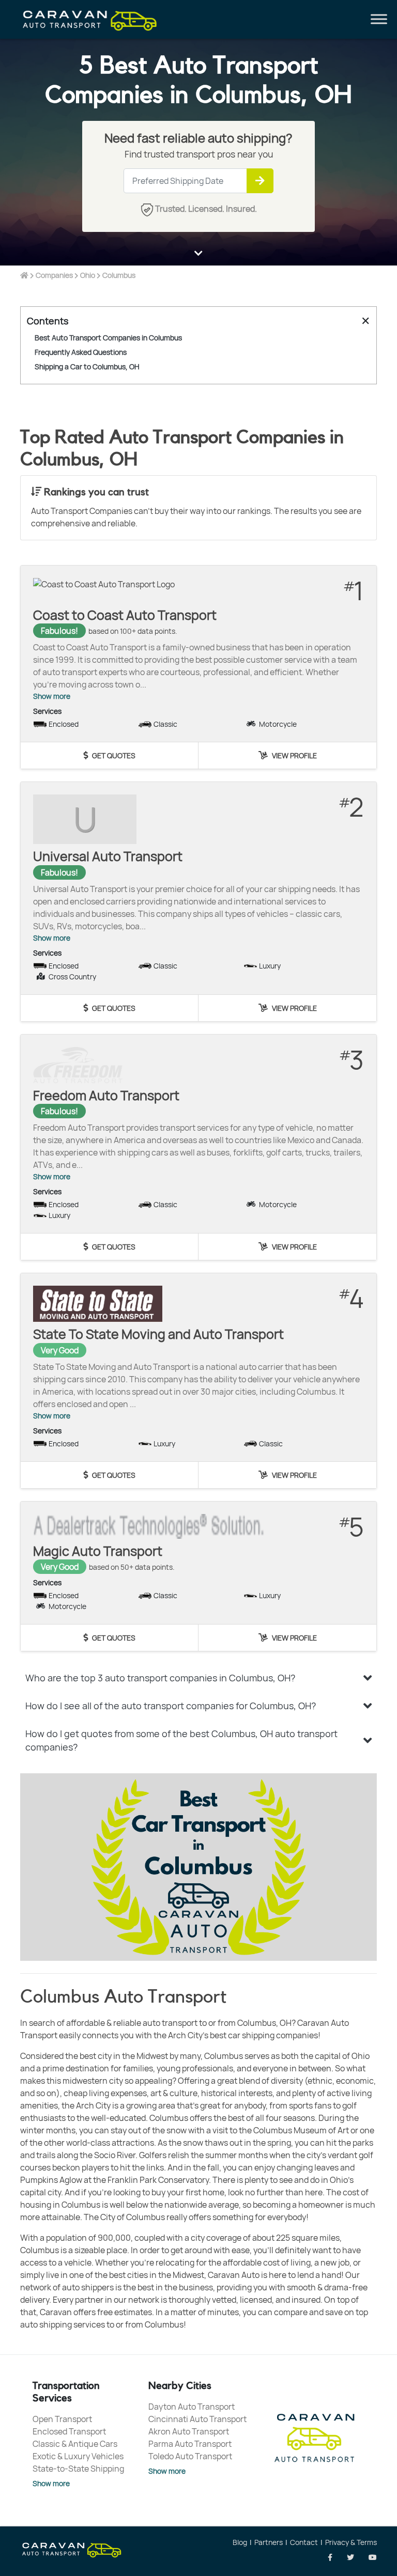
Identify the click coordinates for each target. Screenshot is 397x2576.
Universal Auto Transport (108, 856)
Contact (304, 2542)
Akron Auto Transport (189, 2431)
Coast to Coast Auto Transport (125, 615)
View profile (294, 755)
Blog (240, 2542)
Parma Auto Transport (190, 2444)
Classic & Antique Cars (75, 2444)
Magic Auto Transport (98, 1551)
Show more (52, 696)
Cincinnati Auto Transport (197, 2419)
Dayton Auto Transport (192, 2407)
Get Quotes (113, 755)
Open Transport (62, 2419)
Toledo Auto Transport (190, 2456)
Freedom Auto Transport (106, 1095)
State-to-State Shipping (78, 2469)
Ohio (88, 275)
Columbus (119, 275)
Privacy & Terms (351, 2542)
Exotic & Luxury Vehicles (78, 2456)
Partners (269, 2542)
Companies (54, 275)
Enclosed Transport (69, 2431)
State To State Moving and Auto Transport (158, 1334)
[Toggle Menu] (379, 19)
